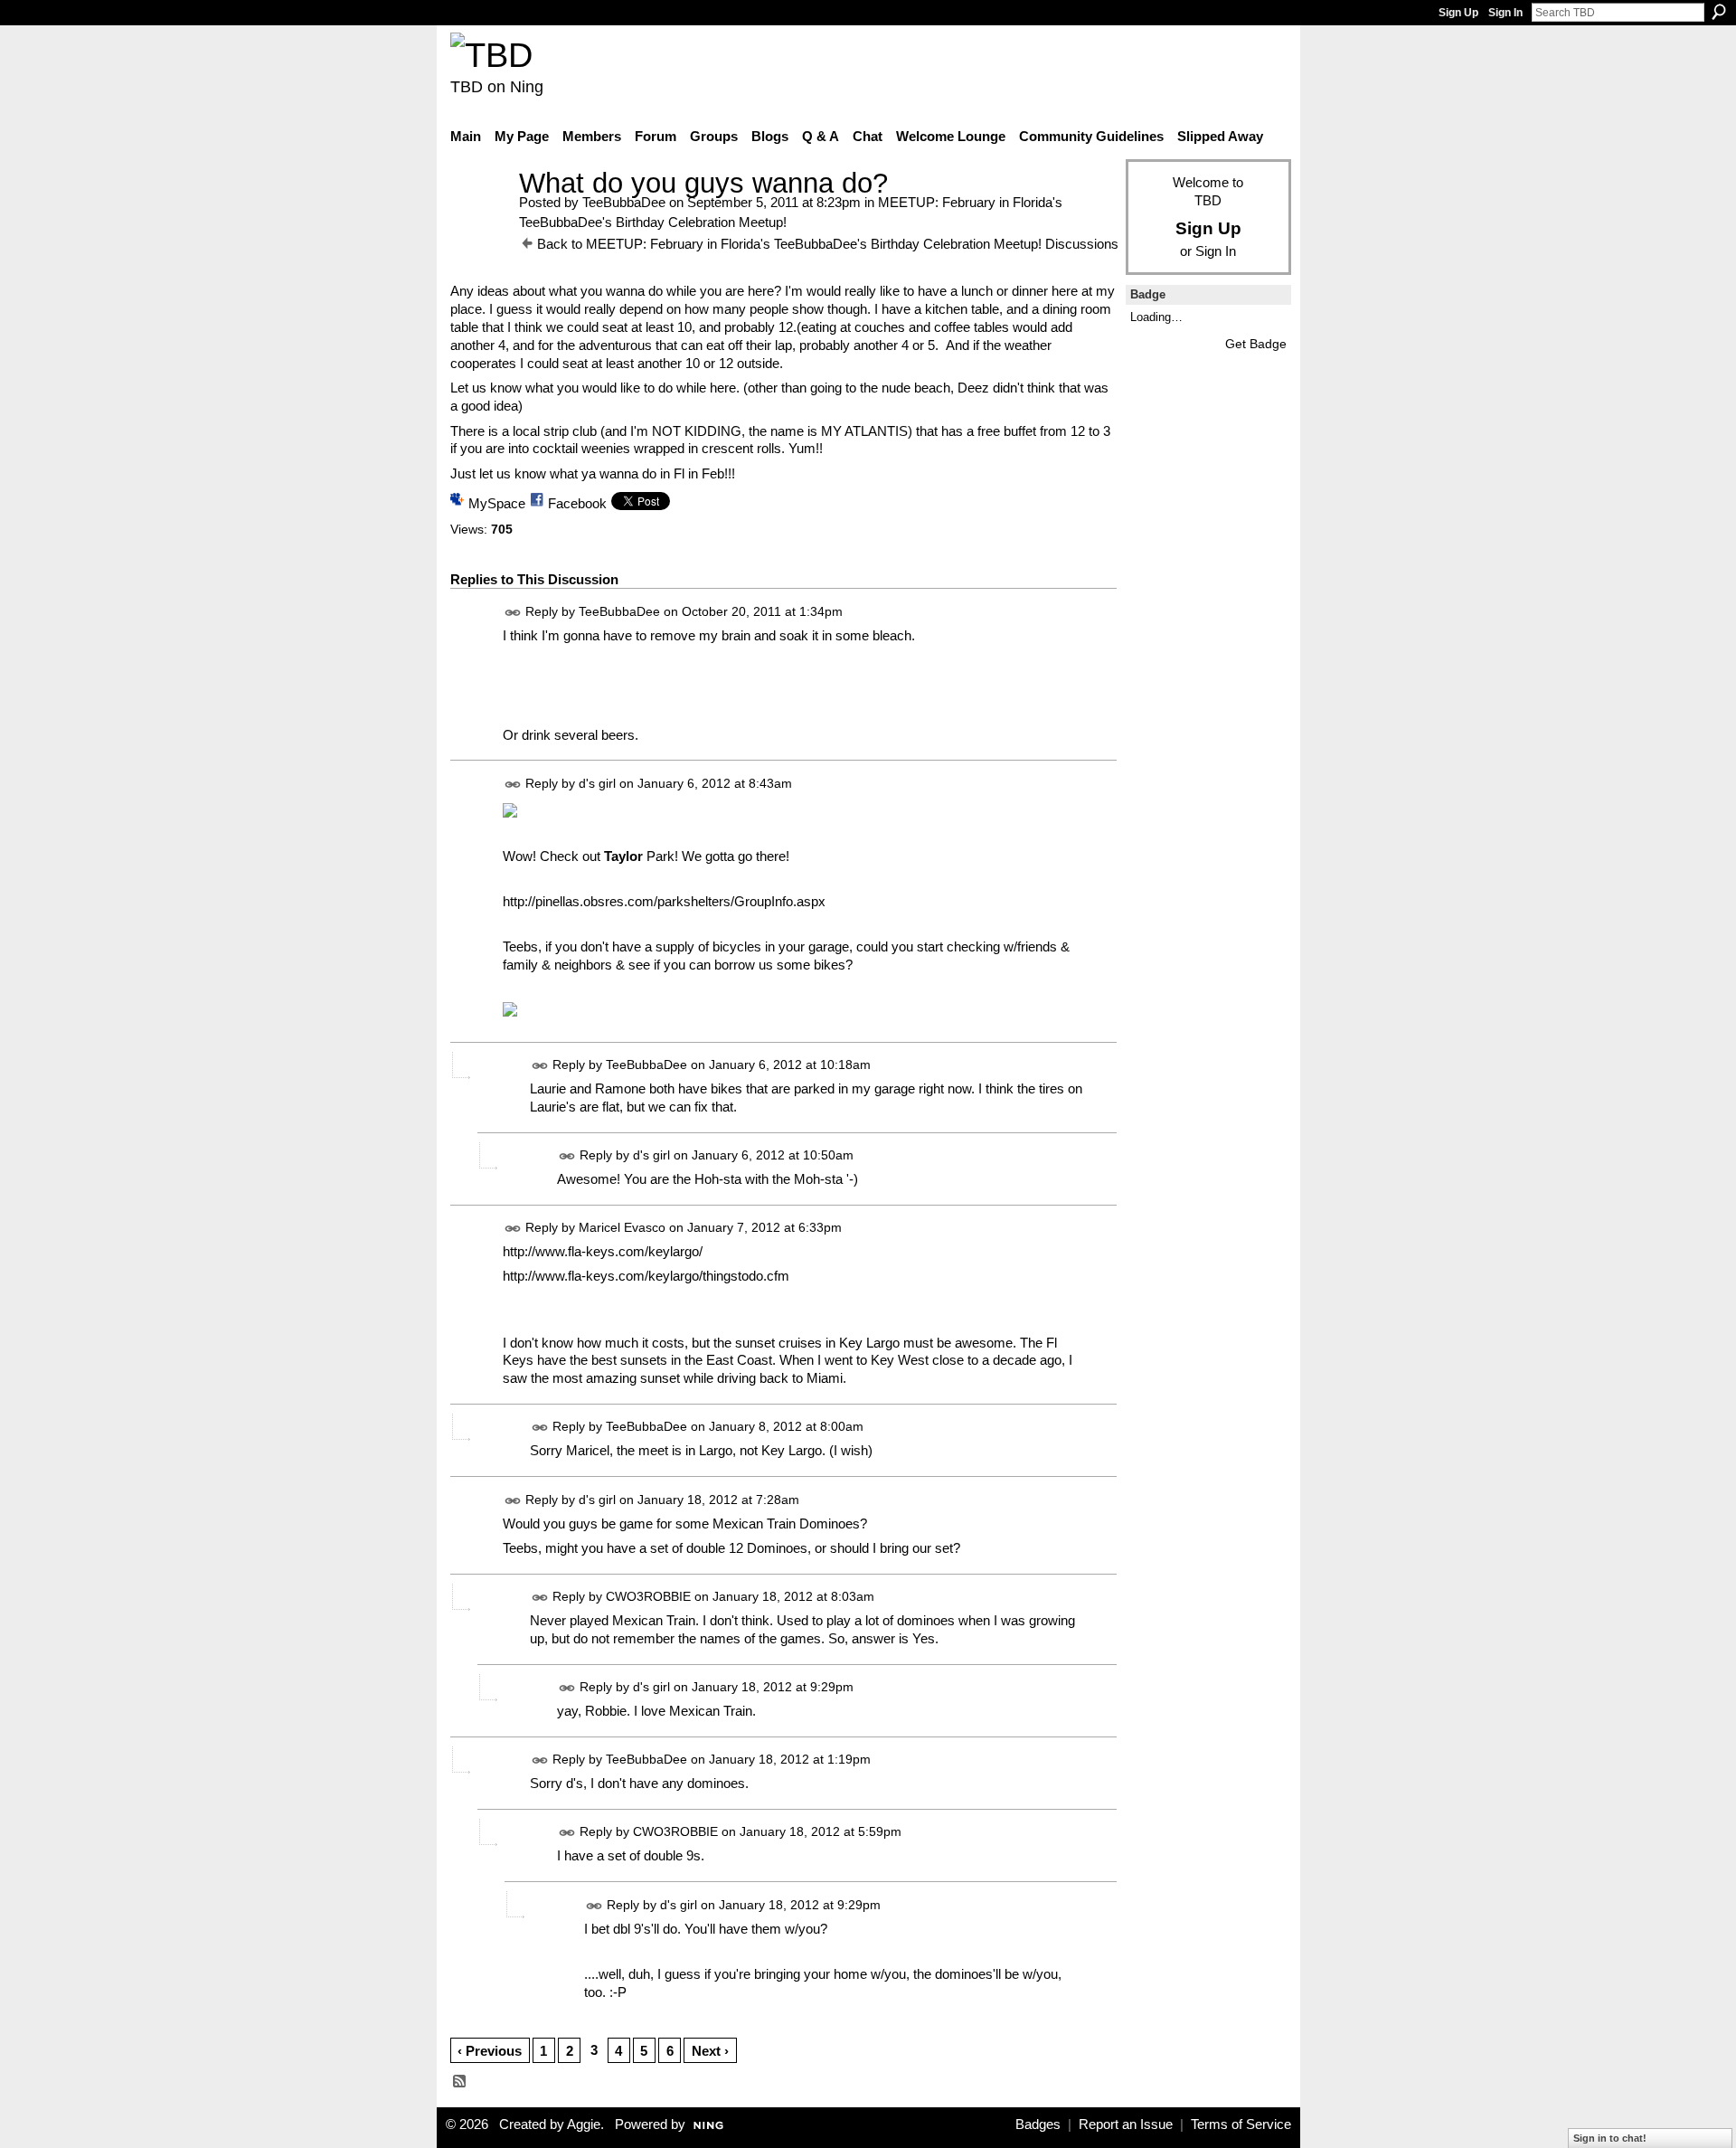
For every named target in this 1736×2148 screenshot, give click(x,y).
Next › (710, 2051)
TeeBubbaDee (624, 202)
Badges (1038, 2124)
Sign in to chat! (1610, 2138)
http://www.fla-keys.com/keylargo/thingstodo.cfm (646, 1276)
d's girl (597, 783)
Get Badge (1256, 344)
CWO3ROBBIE (648, 1596)
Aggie (584, 2124)
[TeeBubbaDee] (479, 217)
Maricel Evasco (622, 1227)
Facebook (577, 503)
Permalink (513, 613)
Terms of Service (1241, 2124)
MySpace (497, 503)
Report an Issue (1126, 2124)
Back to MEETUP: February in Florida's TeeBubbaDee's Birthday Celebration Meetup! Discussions (828, 244)
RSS (460, 2082)
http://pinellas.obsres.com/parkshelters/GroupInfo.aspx (664, 901)
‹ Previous (490, 2051)
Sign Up (1458, 13)
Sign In (1505, 13)
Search (1719, 12)
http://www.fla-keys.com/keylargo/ (603, 1251)
